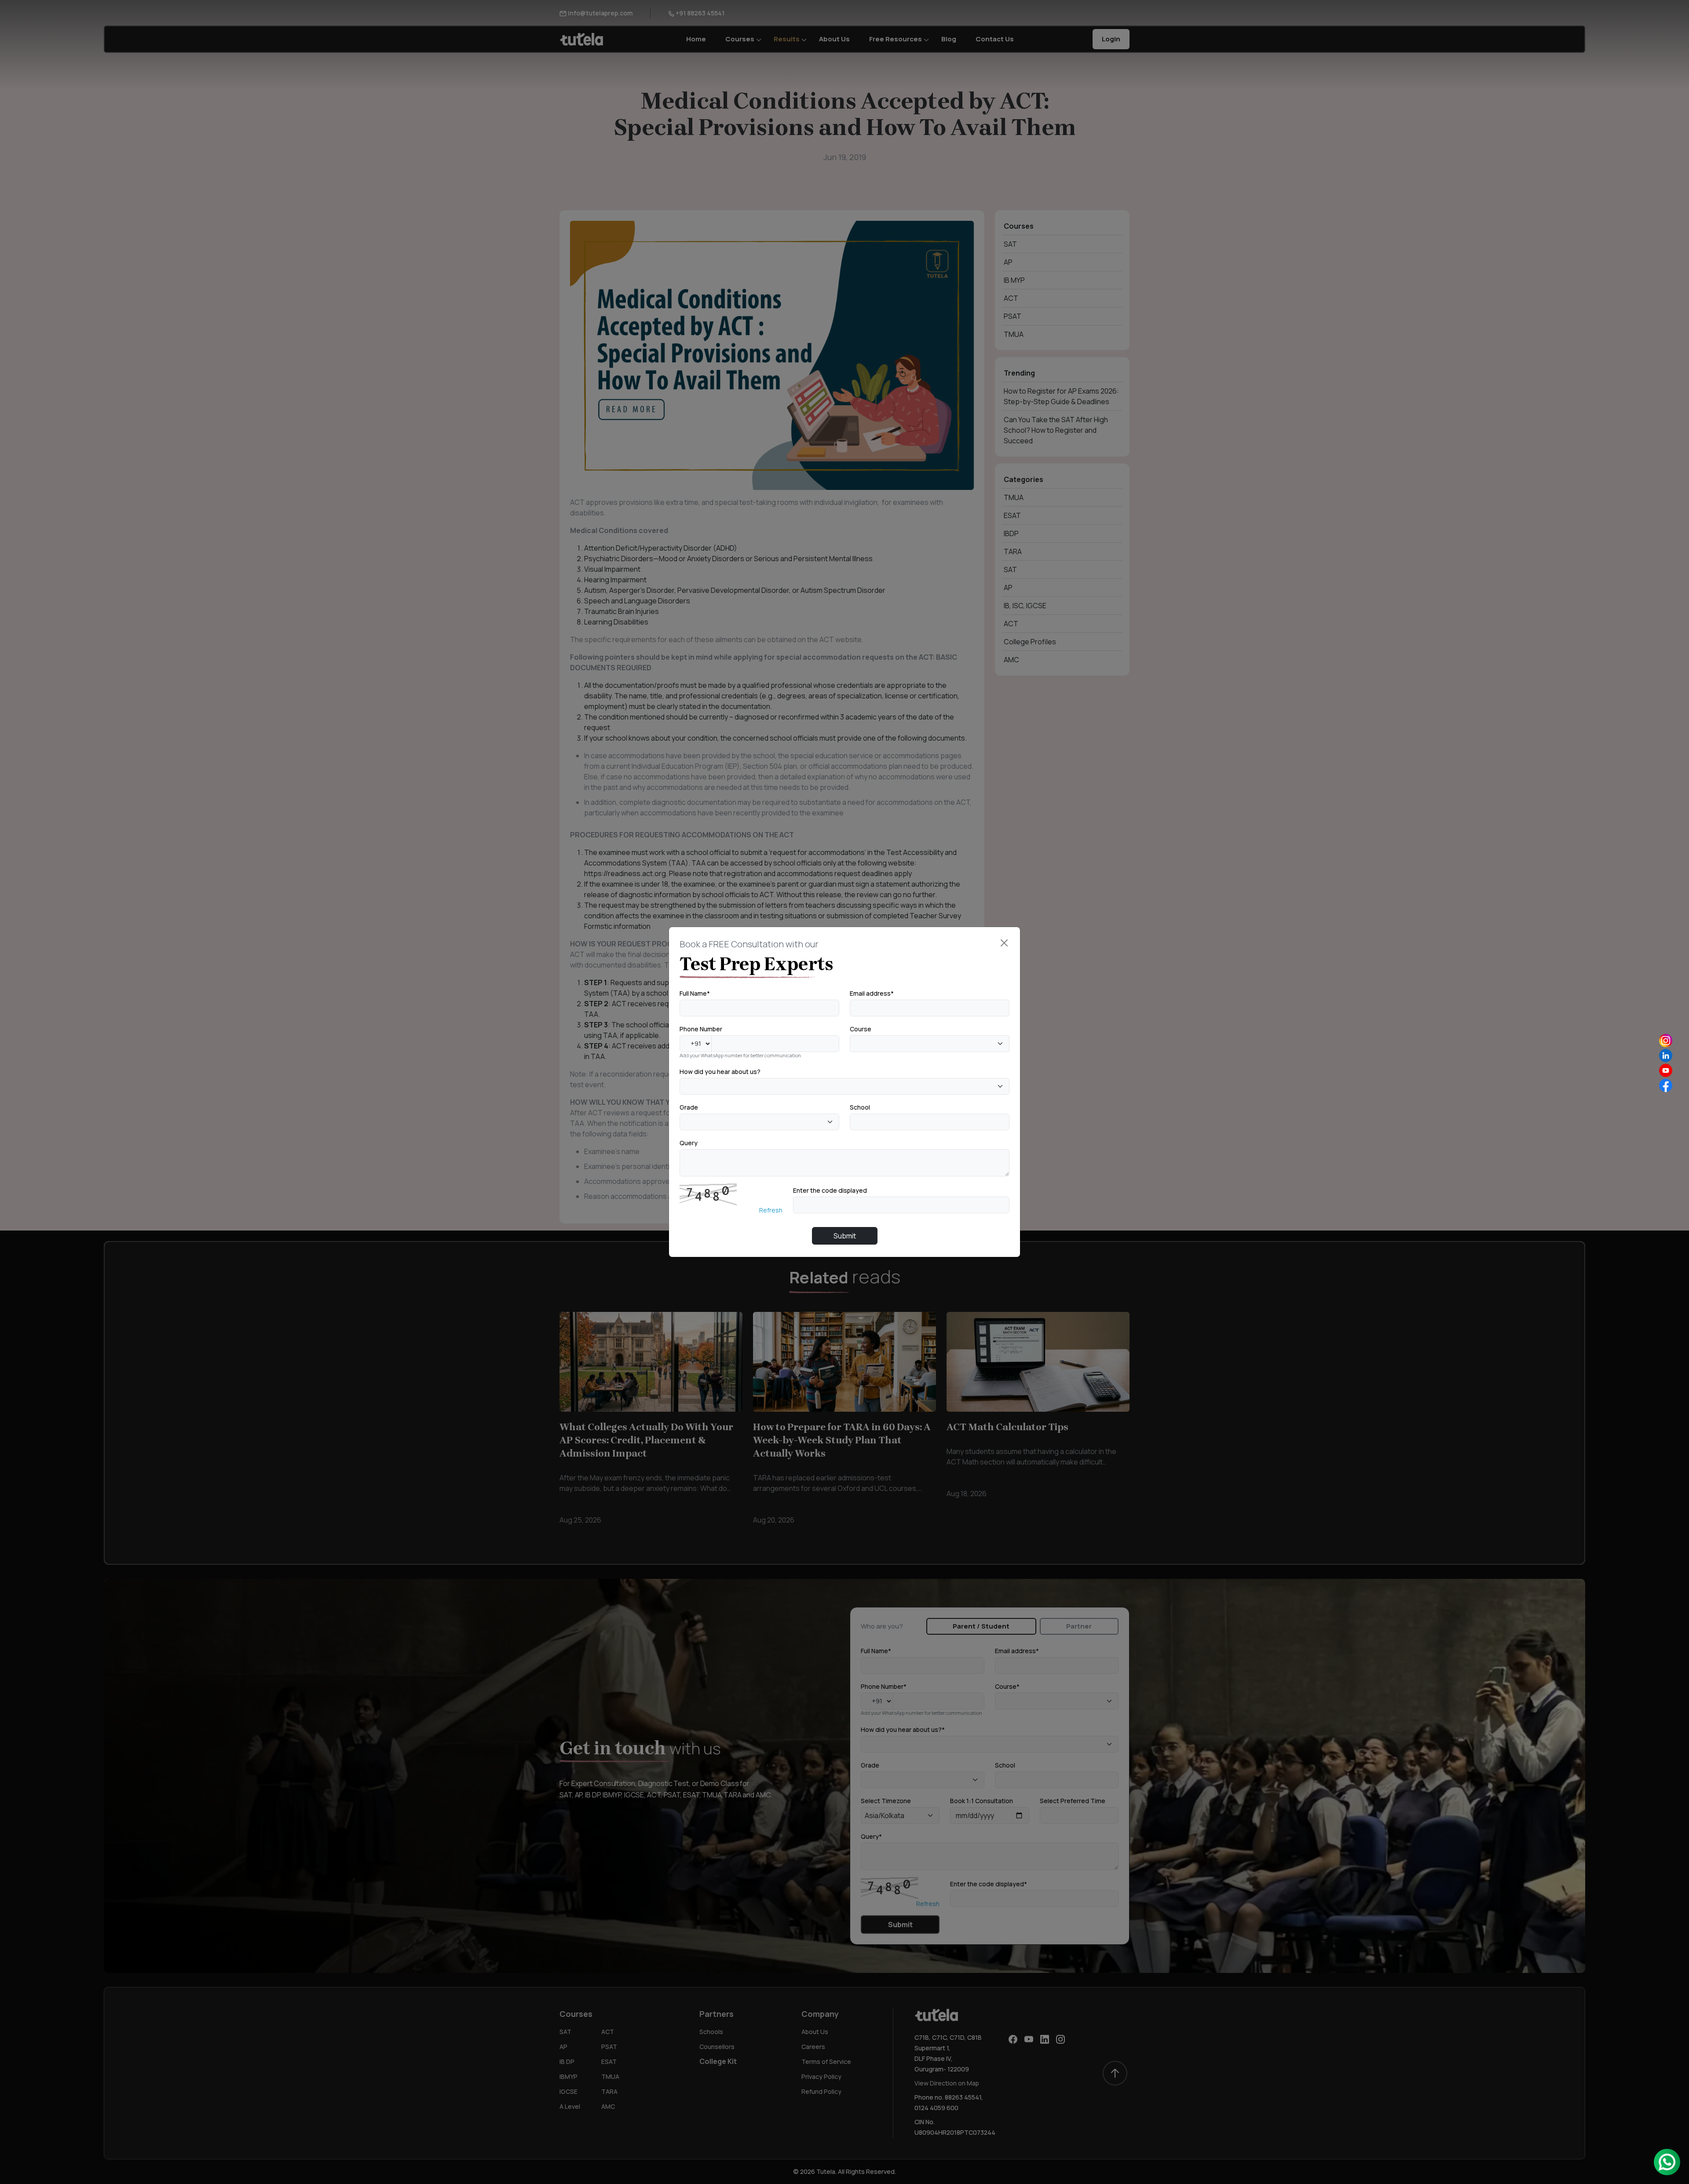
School (860, 1107)
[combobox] (930, 1044)
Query (689, 1143)
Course (861, 1029)
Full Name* (695, 993)
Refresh (771, 1210)
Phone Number (701, 1029)
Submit (845, 1236)
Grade (689, 1107)
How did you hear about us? (720, 1072)
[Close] (1004, 943)
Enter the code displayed (830, 1190)
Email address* (872, 993)
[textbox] (855, 1043)
